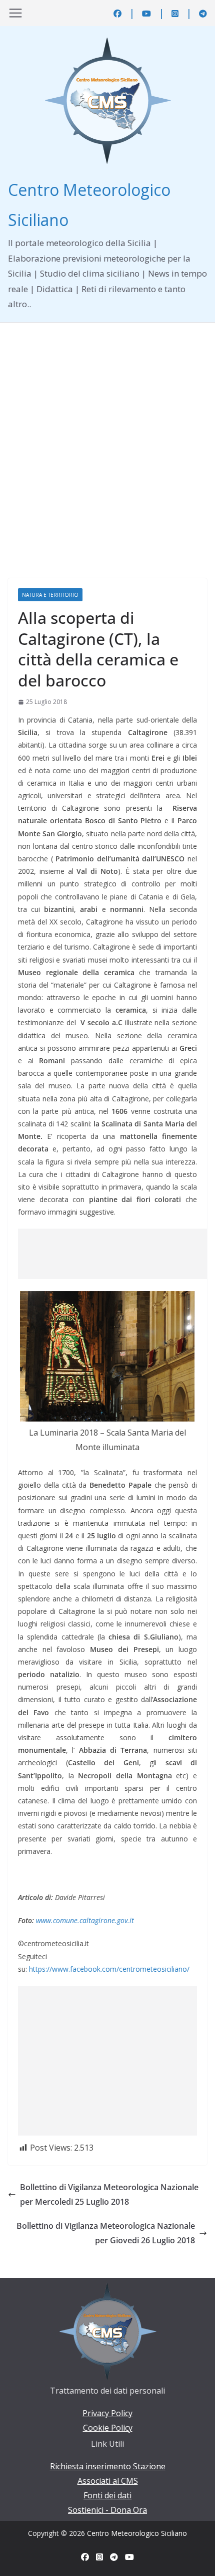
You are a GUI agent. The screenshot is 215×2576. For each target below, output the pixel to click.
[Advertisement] (107, 435)
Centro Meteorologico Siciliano (137, 2533)
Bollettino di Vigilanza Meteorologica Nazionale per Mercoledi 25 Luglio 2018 (109, 2194)
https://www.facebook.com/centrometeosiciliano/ (109, 1969)
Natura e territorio (50, 595)
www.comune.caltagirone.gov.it (85, 1920)
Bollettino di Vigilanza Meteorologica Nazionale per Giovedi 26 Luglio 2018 (106, 2233)
